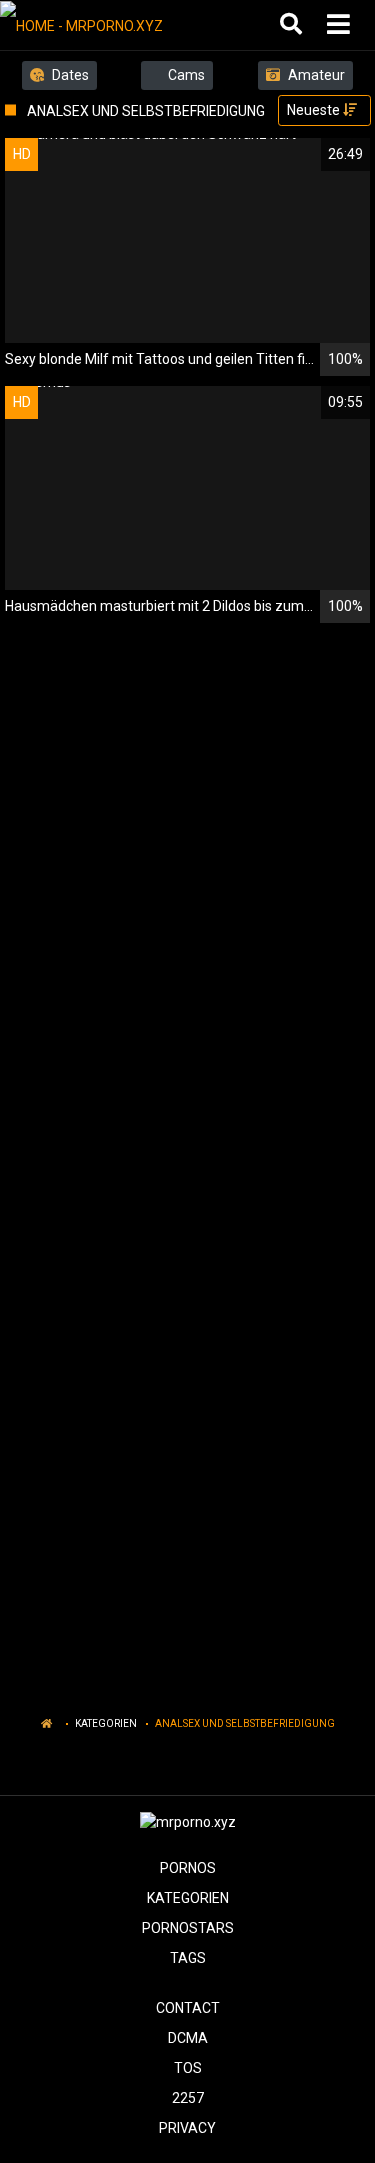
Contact (188, 2008)
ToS (188, 2068)
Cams (185, 75)
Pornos (188, 1868)
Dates (69, 75)
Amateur (315, 75)
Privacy (187, 2128)
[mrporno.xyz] (101, 25)
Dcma (188, 2038)
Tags (188, 1958)
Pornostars (188, 1928)
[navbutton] (341, 25)
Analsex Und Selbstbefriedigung (245, 1723)
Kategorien (106, 1723)
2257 (188, 2098)
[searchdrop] (293, 25)
